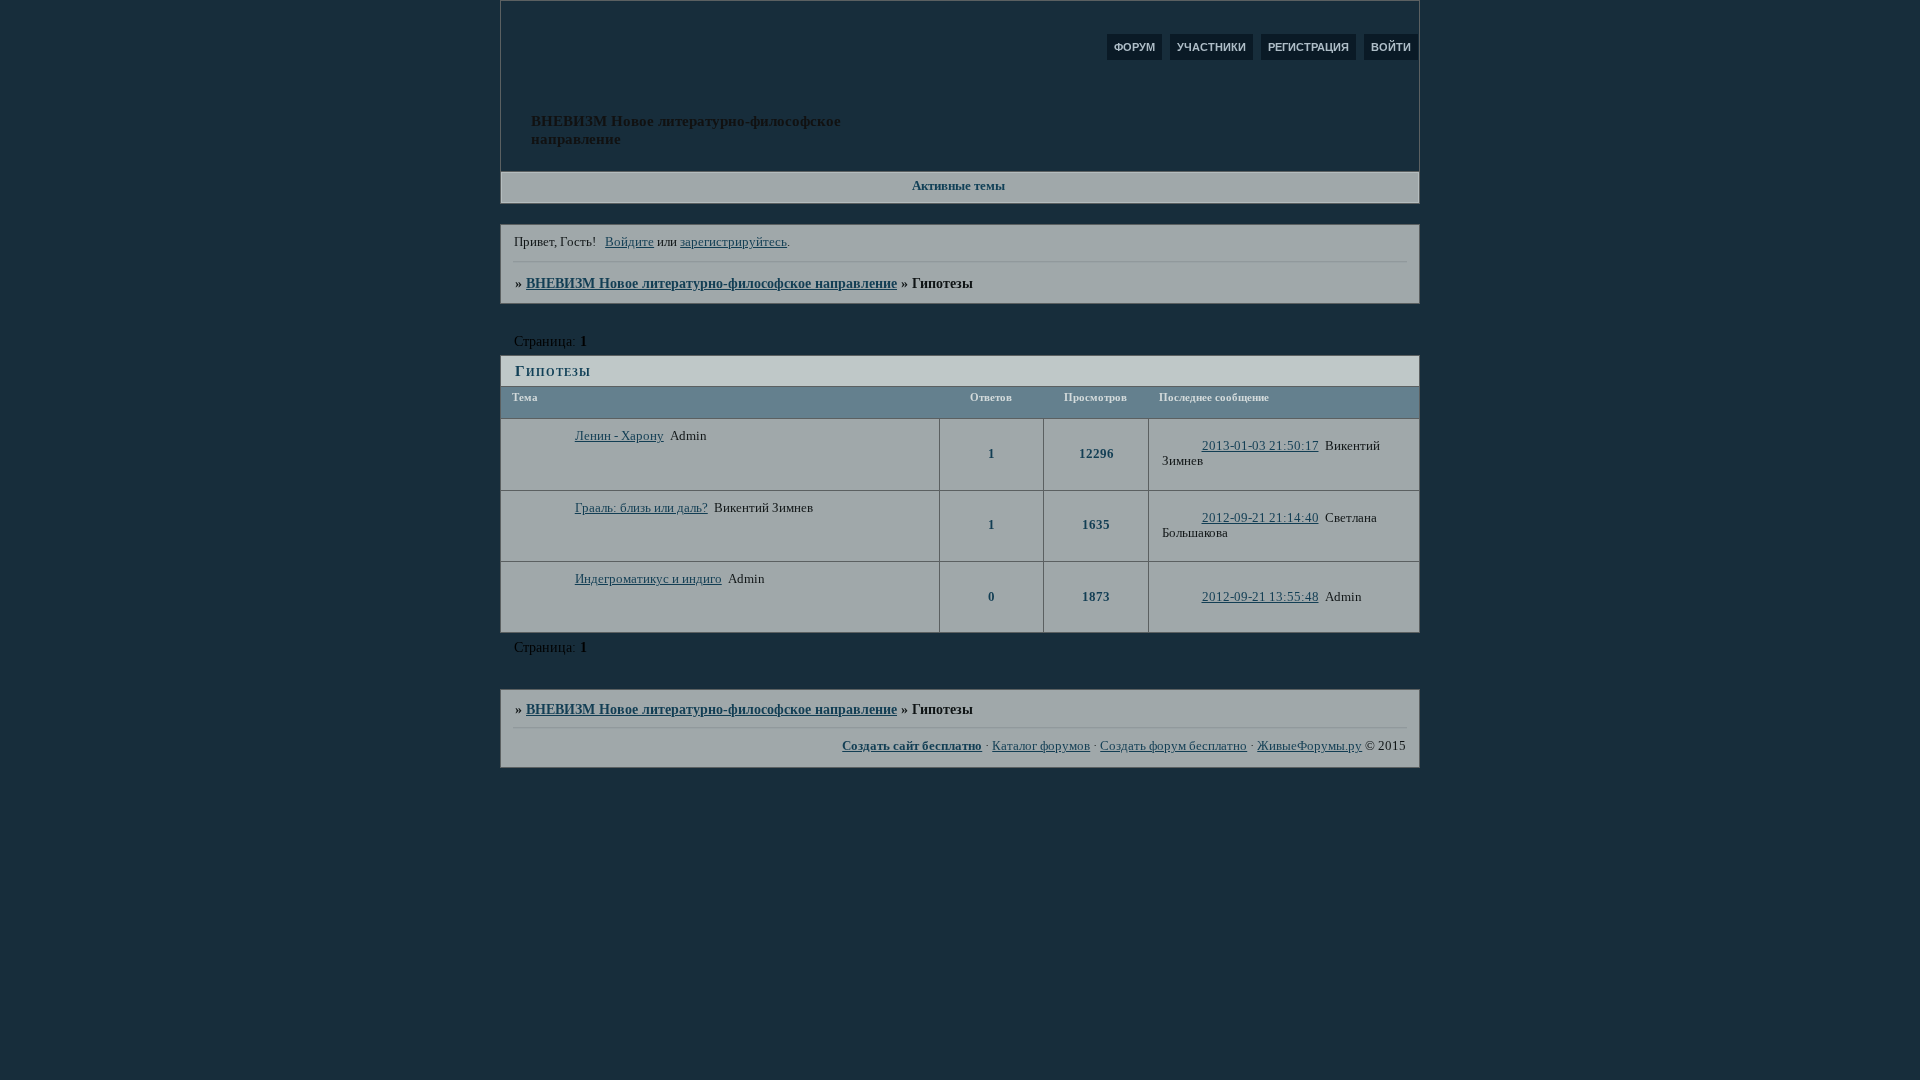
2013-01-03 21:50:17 (1260, 446)
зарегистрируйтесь (733, 242)
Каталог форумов (1041, 746)
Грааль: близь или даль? (641, 508)
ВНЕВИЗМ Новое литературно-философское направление (711, 283)
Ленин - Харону (619, 436)
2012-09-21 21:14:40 (1260, 518)
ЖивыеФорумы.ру (1309, 746)
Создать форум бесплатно (1173, 746)
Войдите (629, 242)
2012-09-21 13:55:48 (1260, 597)
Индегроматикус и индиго (648, 579)
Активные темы (958, 186)
